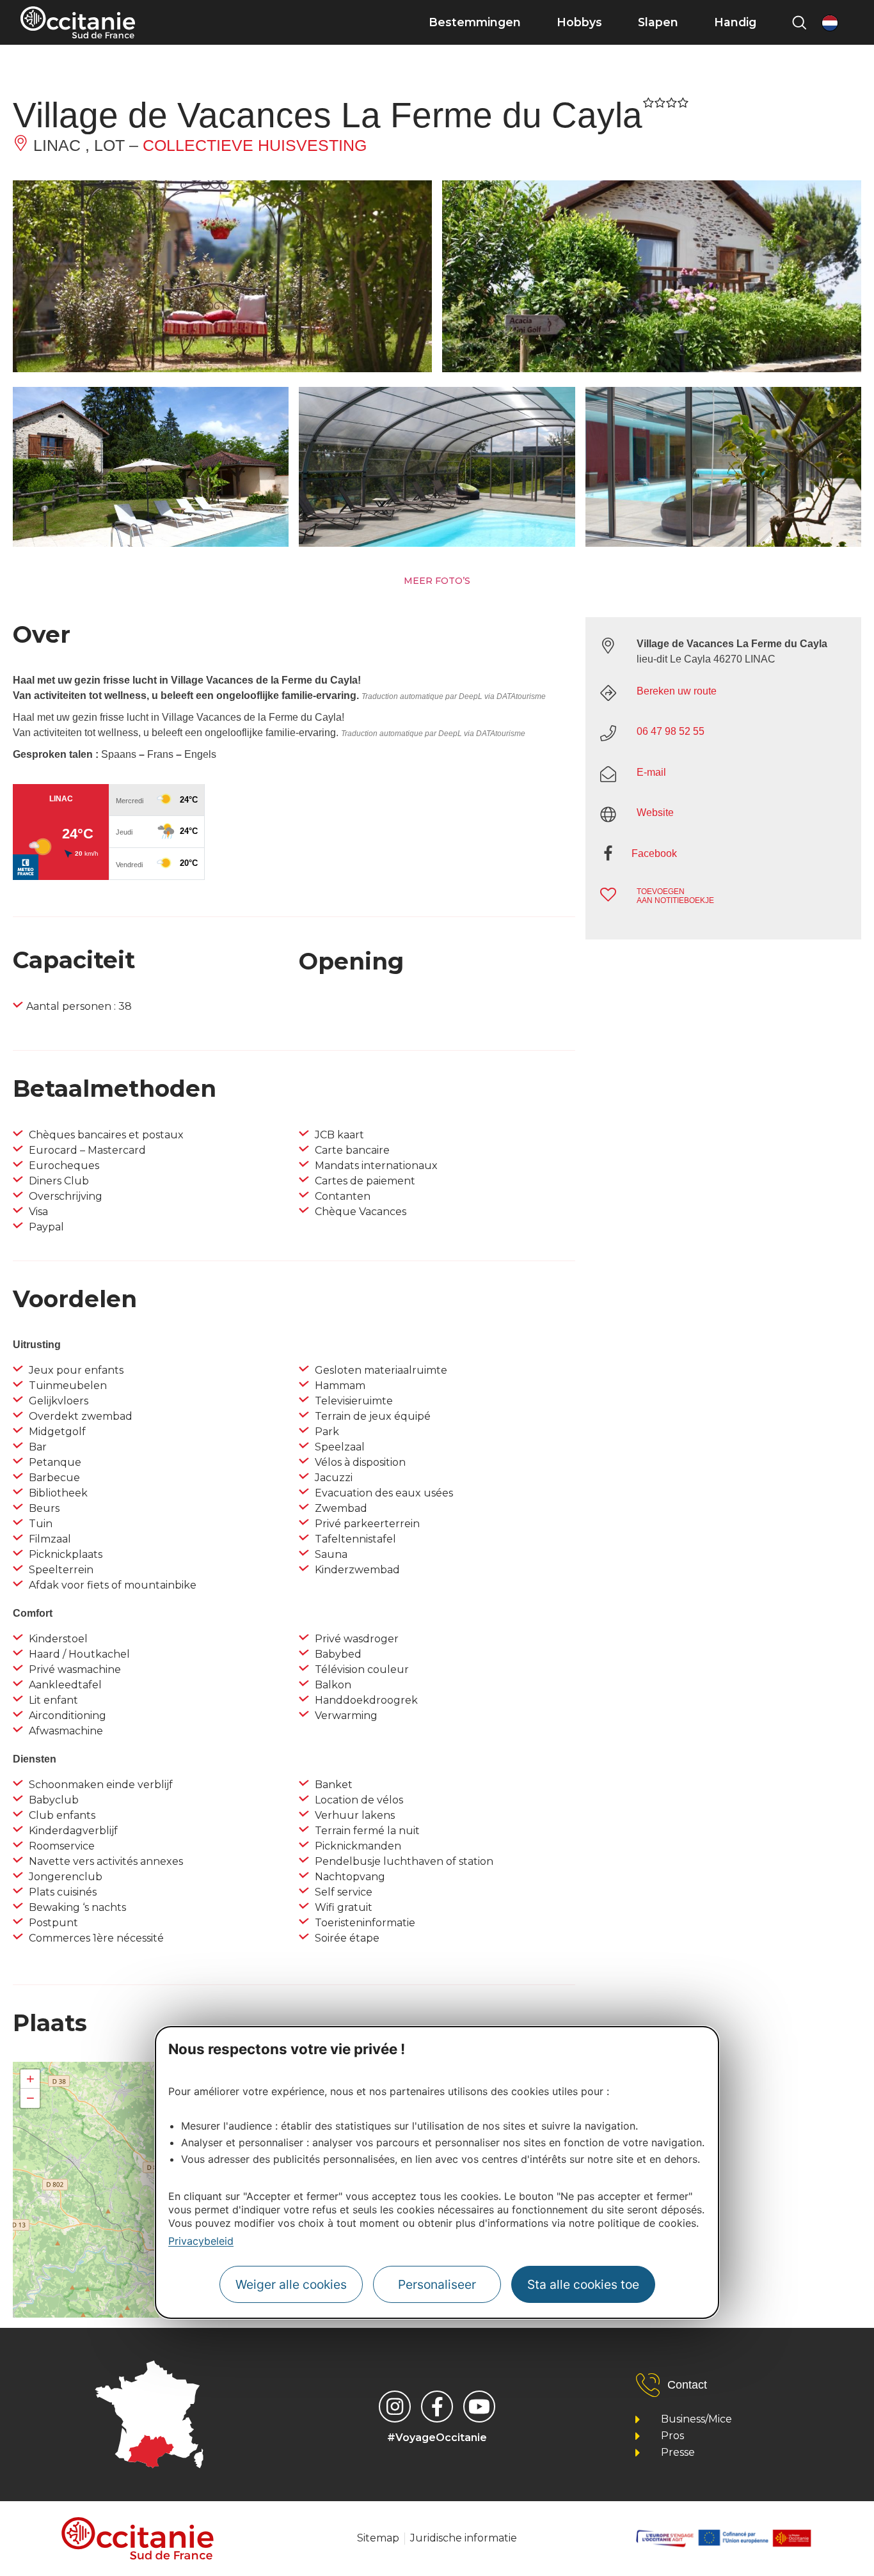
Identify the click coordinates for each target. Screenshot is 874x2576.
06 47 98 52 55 (671, 731)
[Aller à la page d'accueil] (78, 22)
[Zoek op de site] (799, 22)
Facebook (654, 853)
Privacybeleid (201, 2241)
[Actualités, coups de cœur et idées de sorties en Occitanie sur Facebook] (437, 2407)
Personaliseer (437, 2284)
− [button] (30, 2098)
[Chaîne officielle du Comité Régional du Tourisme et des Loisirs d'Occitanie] (479, 2407)
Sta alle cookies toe (583, 2284)
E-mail (651, 772)
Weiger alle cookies (291, 2284)
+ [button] (30, 2079)
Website (655, 813)
